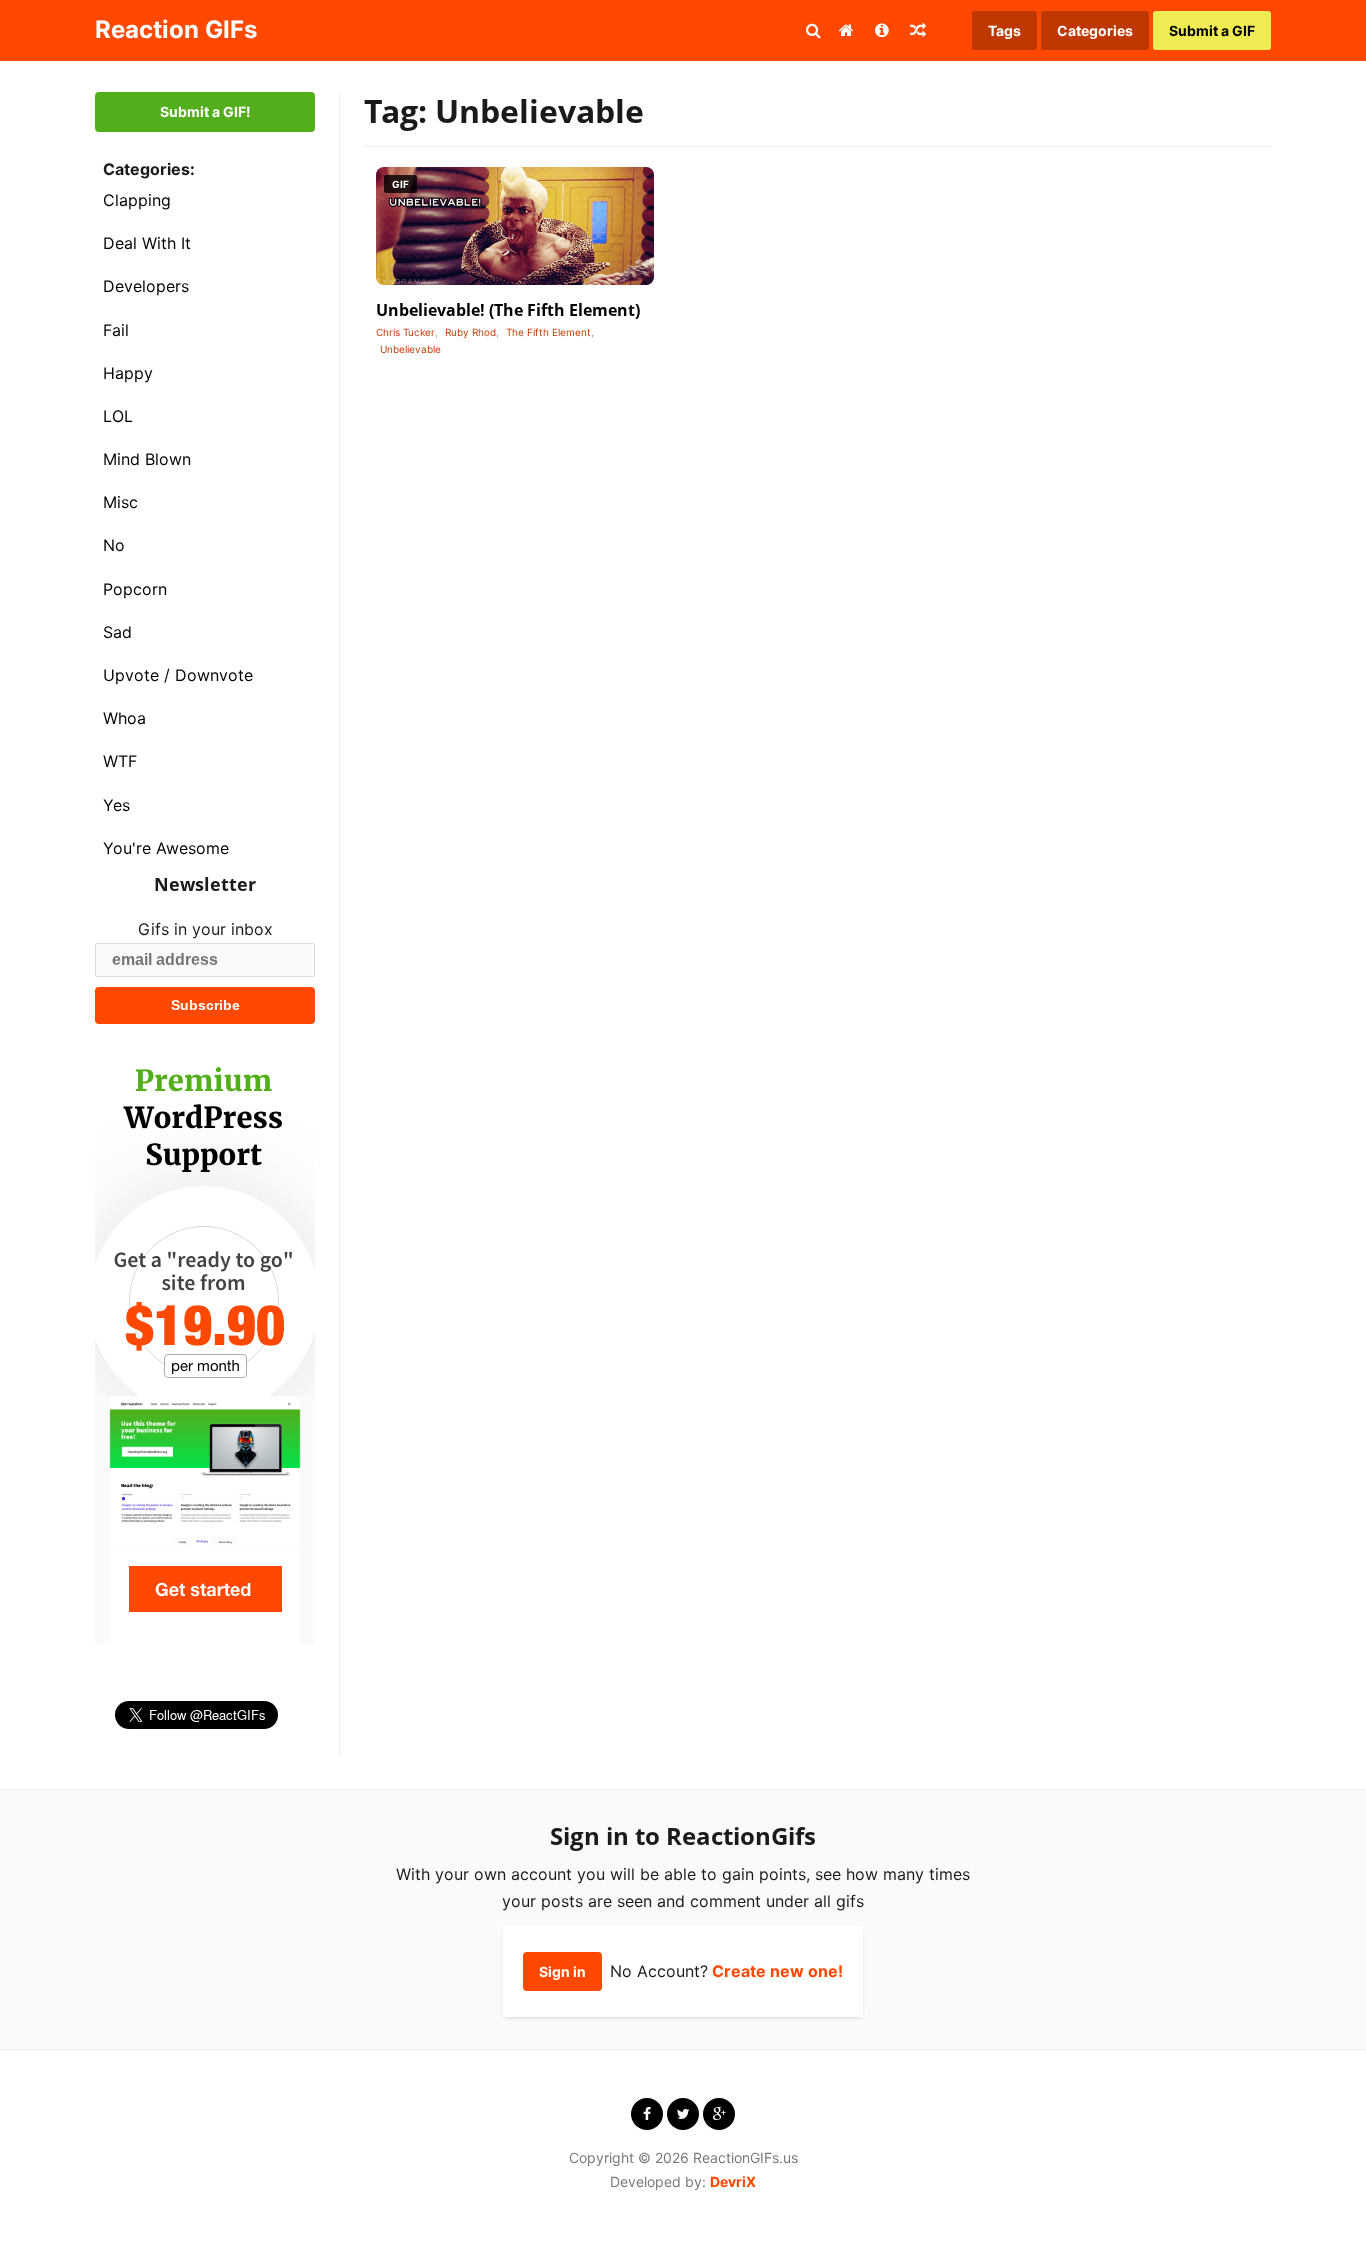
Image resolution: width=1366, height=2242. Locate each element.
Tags (1004, 30)
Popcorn (135, 589)
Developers (146, 286)
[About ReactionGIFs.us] (882, 30)
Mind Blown (147, 459)
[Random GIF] (918, 30)
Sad (117, 632)
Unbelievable (410, 349)
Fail (116, 330)
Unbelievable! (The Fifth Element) (508, 310)
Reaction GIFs (176, 29)
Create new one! (777, 1971)
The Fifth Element (548, 332)
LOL (118, 416)
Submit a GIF (1212, 30)
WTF (120, 761)
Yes (116, 805)
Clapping (137, 200)
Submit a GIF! (205, 111)
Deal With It (147, 243)
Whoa (124, 718)
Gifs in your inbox (205, 929)
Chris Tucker (405, 332)
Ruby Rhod (470, 332)
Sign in (562, 1971)
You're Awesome (166, 848)
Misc (120, 502)
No (114, 545)
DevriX (733, 2181)
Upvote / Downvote (178, 675)
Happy (128, 373)
